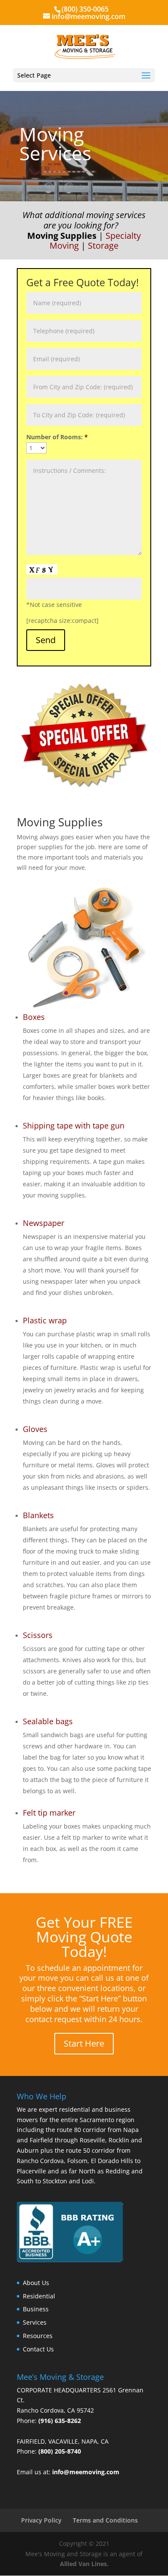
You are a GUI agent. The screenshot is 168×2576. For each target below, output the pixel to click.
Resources (38, 2336)
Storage (103, 245)
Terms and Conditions (105, 2520)
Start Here (84, 2043)
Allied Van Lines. (84, 2564)
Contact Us (38, 2349)
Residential (39, 2296)
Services (35, 2322)
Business (36, 2309)
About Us (36, 2283)
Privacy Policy (41, 2520)
